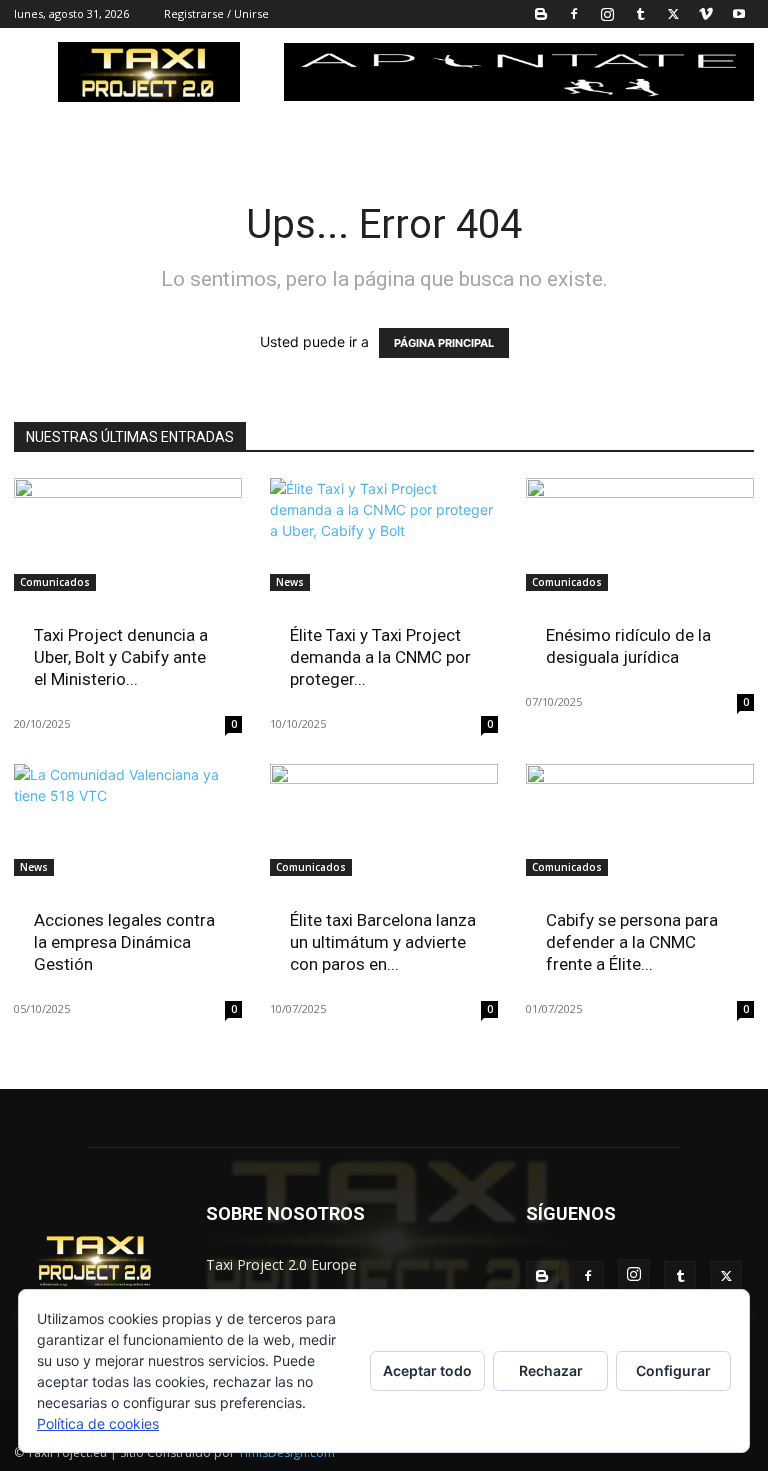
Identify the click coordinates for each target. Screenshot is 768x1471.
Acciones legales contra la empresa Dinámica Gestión (124, 942)
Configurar (673, 1370)
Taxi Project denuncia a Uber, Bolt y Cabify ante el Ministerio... (121, 657)
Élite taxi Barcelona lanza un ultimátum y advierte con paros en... (383, 942)
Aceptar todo (427, 1370)
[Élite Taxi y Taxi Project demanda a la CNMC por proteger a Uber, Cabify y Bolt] (384, 534)
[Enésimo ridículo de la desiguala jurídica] (640, 534)
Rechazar (551, 1370)
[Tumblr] (640, 14)
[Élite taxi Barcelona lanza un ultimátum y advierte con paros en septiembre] (384, 820)
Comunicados (55, 582)
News (290, 582)
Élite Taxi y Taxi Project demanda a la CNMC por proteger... (380, 657)
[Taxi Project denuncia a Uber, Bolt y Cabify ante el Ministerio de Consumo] (128, 534)
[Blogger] (541, 14)
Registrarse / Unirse (216, 13)
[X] (673, 14)
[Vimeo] (706, 14)
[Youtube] (739, 14)
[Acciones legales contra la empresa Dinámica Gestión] (128, 820)
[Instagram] (607, 14)
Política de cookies (98, 1423)
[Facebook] (574, 14)
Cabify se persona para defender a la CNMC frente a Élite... (632, 942)
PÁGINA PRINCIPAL (444, 343)
